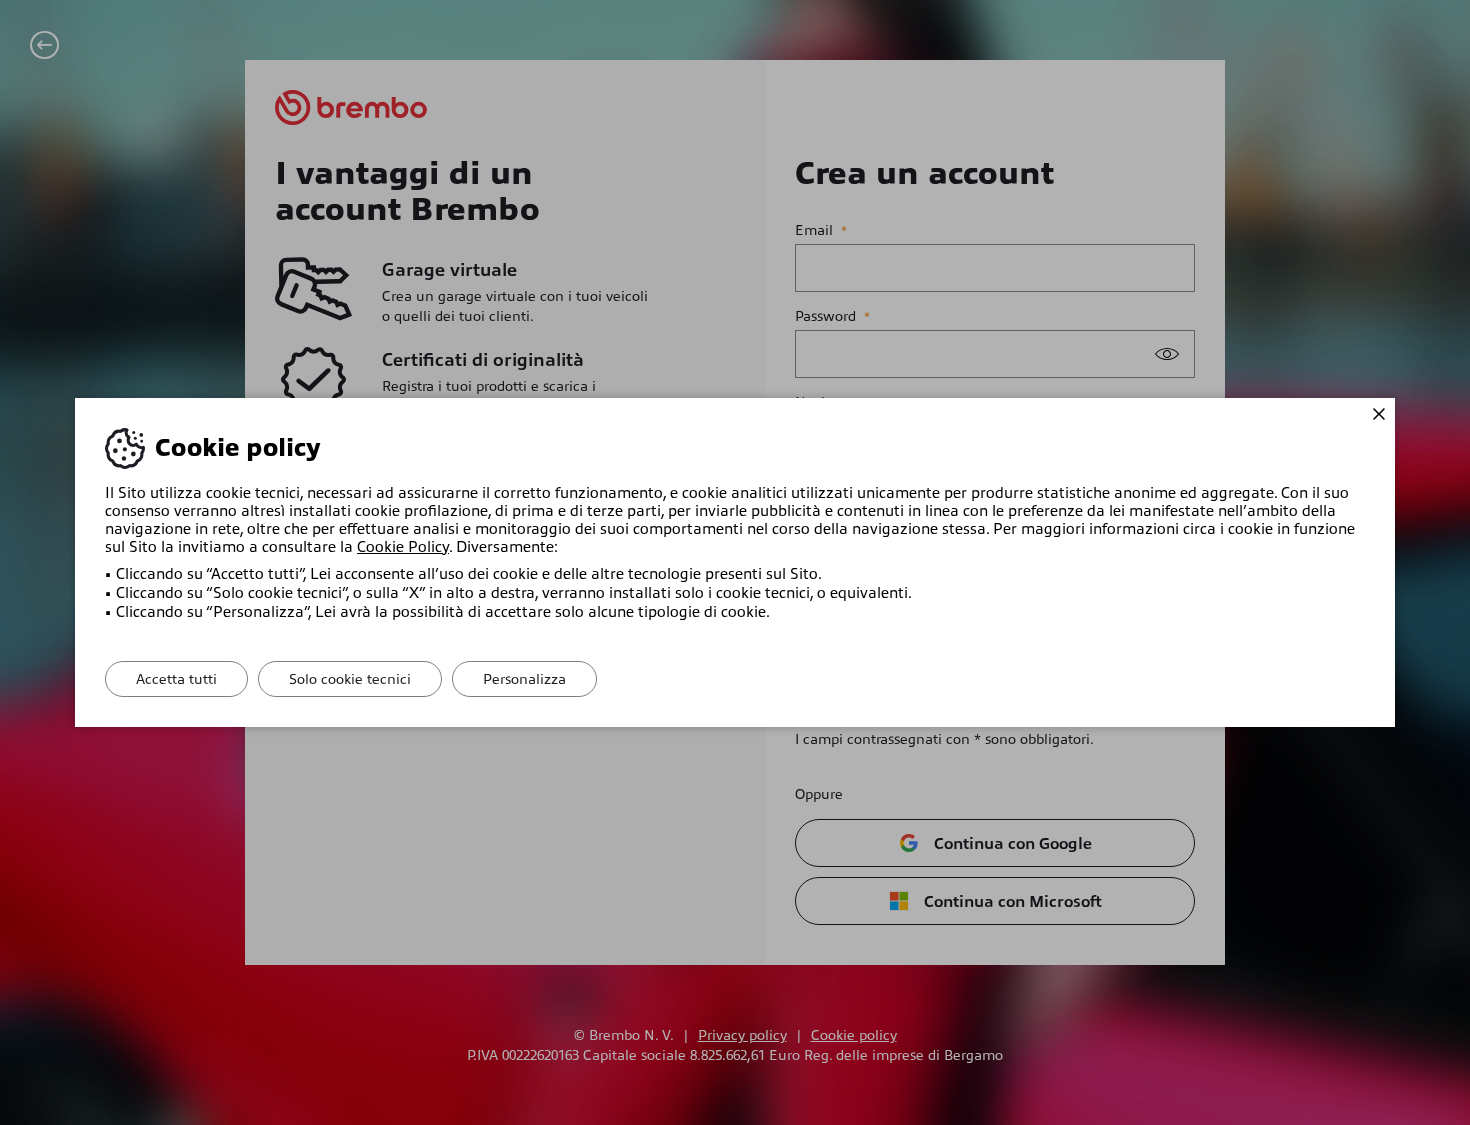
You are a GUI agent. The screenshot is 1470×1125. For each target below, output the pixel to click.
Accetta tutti (176, 679)
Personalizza (524, 679)
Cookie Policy (403, 547)
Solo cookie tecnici (350, 679)
